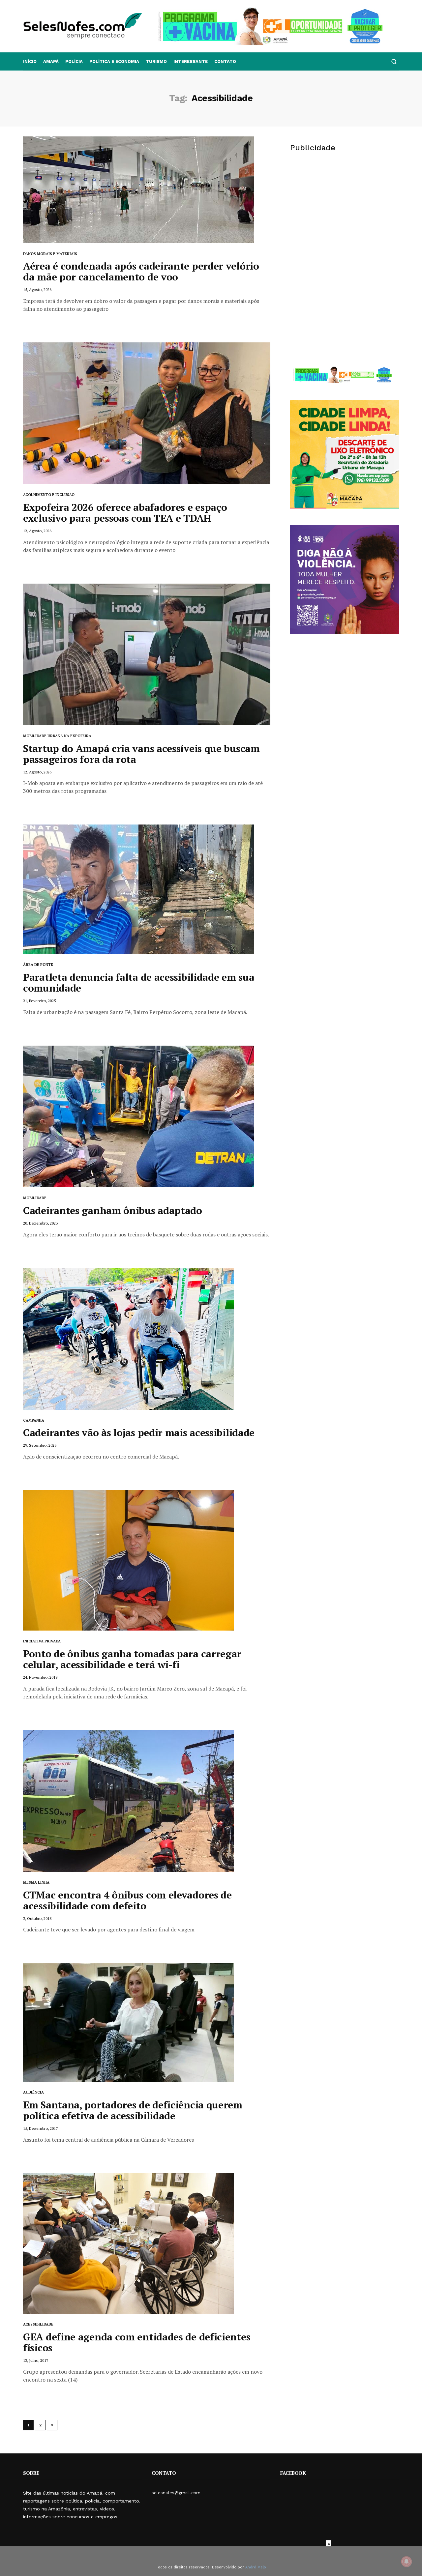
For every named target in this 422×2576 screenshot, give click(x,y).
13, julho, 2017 (36, 2360)
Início (30, 61)
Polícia (74, 61)
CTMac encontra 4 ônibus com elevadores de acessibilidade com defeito (127, 1900)
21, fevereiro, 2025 (39, 1001)
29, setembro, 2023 (40, 1445)
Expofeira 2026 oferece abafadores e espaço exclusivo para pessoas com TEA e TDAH (125, 513)
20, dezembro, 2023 (40, 1223)
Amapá (51, 61)
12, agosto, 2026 (37, 531)
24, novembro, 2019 (40, 1677)
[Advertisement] (345, 210)
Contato (225, 61)
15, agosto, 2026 (37, 289)
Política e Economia (114, 61)
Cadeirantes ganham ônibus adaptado (113, 1210)
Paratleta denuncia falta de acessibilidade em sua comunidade (139, 983)
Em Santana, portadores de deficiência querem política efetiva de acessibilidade (133, 2110)
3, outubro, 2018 (37, 1918)
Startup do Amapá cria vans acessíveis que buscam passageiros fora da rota (141, 754)
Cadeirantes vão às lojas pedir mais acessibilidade (139, 1433)
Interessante (191, 61)
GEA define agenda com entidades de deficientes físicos (137, 2342)
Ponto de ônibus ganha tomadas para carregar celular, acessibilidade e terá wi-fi (132, 1659)
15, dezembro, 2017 (40, 2128)
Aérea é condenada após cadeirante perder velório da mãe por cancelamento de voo (141, 271)
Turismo (156, 61)
